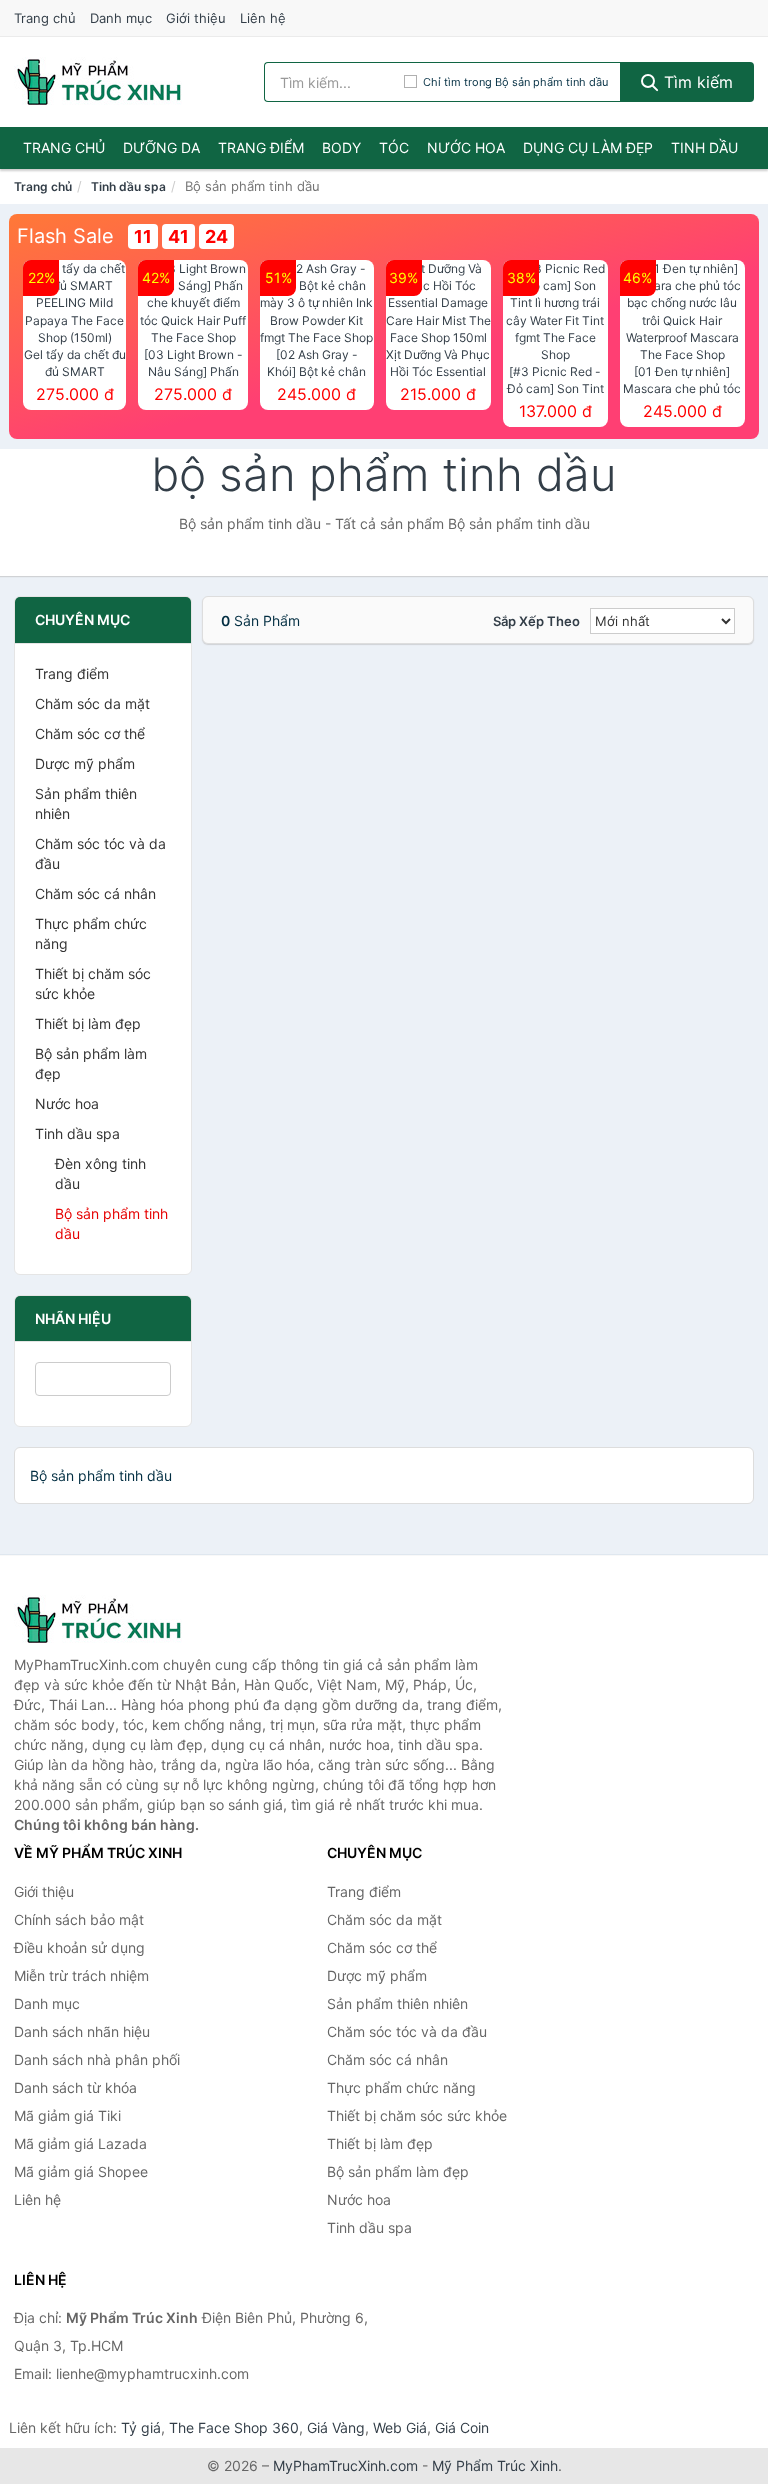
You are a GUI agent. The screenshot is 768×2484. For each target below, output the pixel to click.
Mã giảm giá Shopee (81, 2171)
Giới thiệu (196, 18)
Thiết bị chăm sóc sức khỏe (93, 983)
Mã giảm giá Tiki (67, 2115)
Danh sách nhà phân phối (97, 2059)
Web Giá (400, 2427)
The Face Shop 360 (234, 2427)
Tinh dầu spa (128, 186)
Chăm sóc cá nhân (95, 893)
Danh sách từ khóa (75, 2087)
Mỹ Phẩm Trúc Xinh (495, 2465)
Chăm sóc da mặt (92, 703)
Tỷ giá (141, 2427)
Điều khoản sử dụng (79, 1947)
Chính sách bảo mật (79, 1919)
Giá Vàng (336, 2427)
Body (341, 147)
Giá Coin (462, 2427)
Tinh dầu (704, 147)
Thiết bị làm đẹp (88, 1023)
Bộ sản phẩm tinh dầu (111, 1223)
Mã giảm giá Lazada (80, 2143)
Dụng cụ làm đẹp (588, 147)
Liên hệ (263, 18)
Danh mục (121, 18)
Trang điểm (261, 147)
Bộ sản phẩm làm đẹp (91, 1063)
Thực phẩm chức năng (91, 933)
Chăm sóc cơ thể (90, 733)
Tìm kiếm (696, 82)
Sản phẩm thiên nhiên (86, 803)
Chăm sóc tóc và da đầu (100, 853)
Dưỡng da (161, 147)
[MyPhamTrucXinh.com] (99, 82)
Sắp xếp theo (536, 621)
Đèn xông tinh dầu (100, 1173)
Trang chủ (45, 18)
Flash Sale (65, 236)
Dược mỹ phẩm (85, 763)
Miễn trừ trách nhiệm (81, 1975)
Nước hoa (466, 147)
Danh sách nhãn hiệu (82, 2031)
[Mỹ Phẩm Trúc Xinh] (114, 1620)
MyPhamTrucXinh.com (345, 2465)
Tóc (394, 147)
